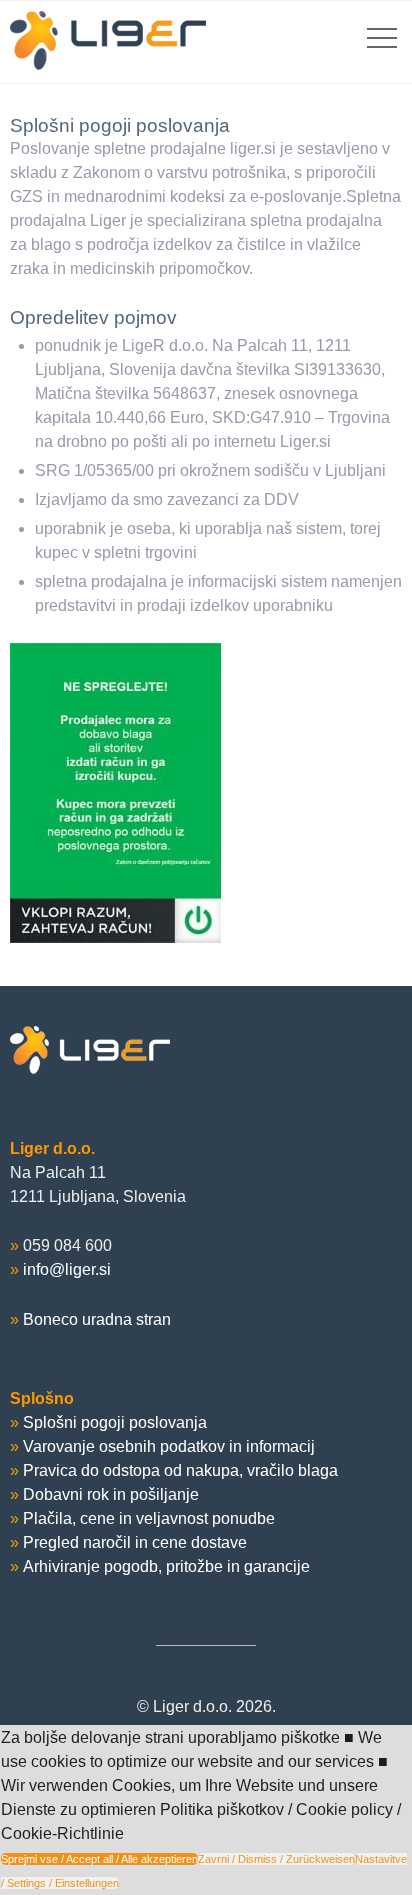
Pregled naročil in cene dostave (135, 1542)
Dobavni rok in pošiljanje (111, 1494)
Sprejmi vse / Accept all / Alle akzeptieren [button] (99, 1859)
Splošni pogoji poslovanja (115, 1422)
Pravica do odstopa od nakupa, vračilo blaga (180, 1470)
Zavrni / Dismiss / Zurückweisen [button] (276, 1859)
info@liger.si (67, 1269)
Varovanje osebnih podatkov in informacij (169, 1446)
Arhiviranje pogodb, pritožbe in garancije (166, 1566)
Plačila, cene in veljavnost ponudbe (149, 1518)
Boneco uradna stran (97, 1319)
